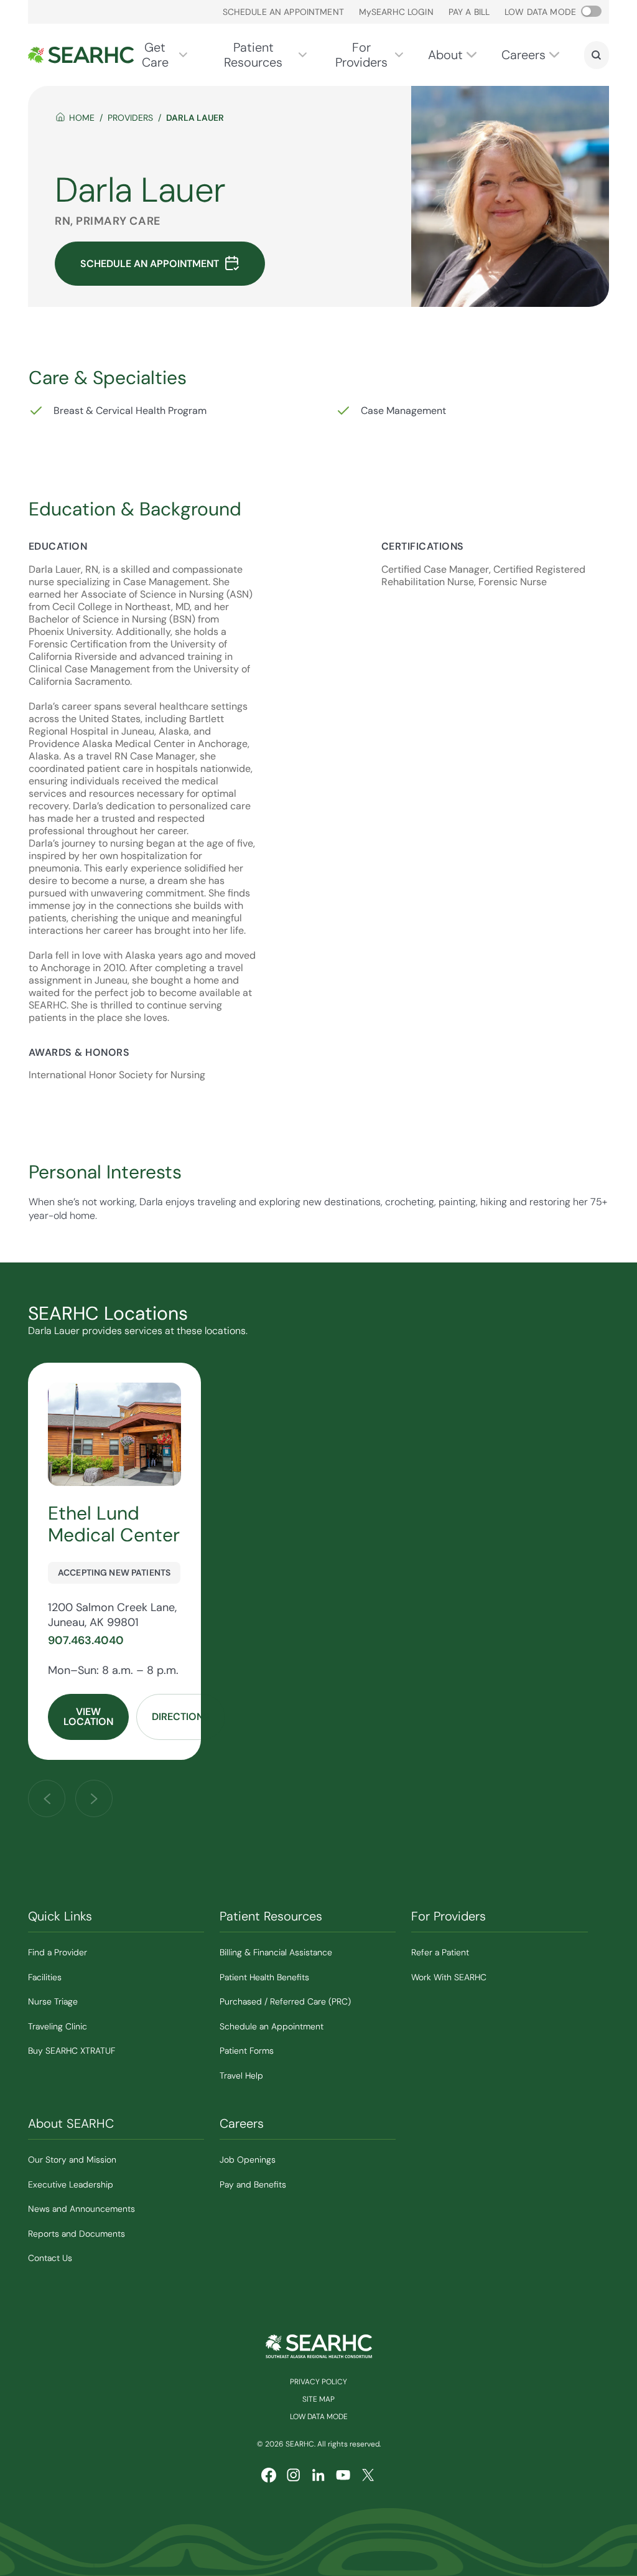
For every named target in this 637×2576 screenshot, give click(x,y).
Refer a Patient (440, 1952)
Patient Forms (247, 2051)
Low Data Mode (319, 2417)
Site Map (318, 2399)
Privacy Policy (318, 2382)
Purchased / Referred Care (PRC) (285, 2001)
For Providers (361, 55)
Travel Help (241, 2075)
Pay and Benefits (253, 2184)
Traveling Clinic (58, 2026)
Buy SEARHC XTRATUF (72, 2051)
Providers (130, 118)
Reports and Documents (77, 2234)
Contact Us (50, 2258)
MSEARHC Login (396, 12)
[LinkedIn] (318, 2475)
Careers (523, 55)
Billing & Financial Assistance (276, 1952)
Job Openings (248, 2160)
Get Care (155, 55)
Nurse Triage (53, 2001)
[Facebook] (269, 2475)
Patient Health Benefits (264, 1977)
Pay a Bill (469, 12)
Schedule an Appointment (283, 12)
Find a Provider (58, 1952)
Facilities (45, 1977)
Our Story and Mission (72, 2160)
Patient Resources (253, 55)
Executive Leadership (71, 2184)
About (445, 55)
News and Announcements (81, 2209)
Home (82, 118)
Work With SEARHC (449, 1977)
